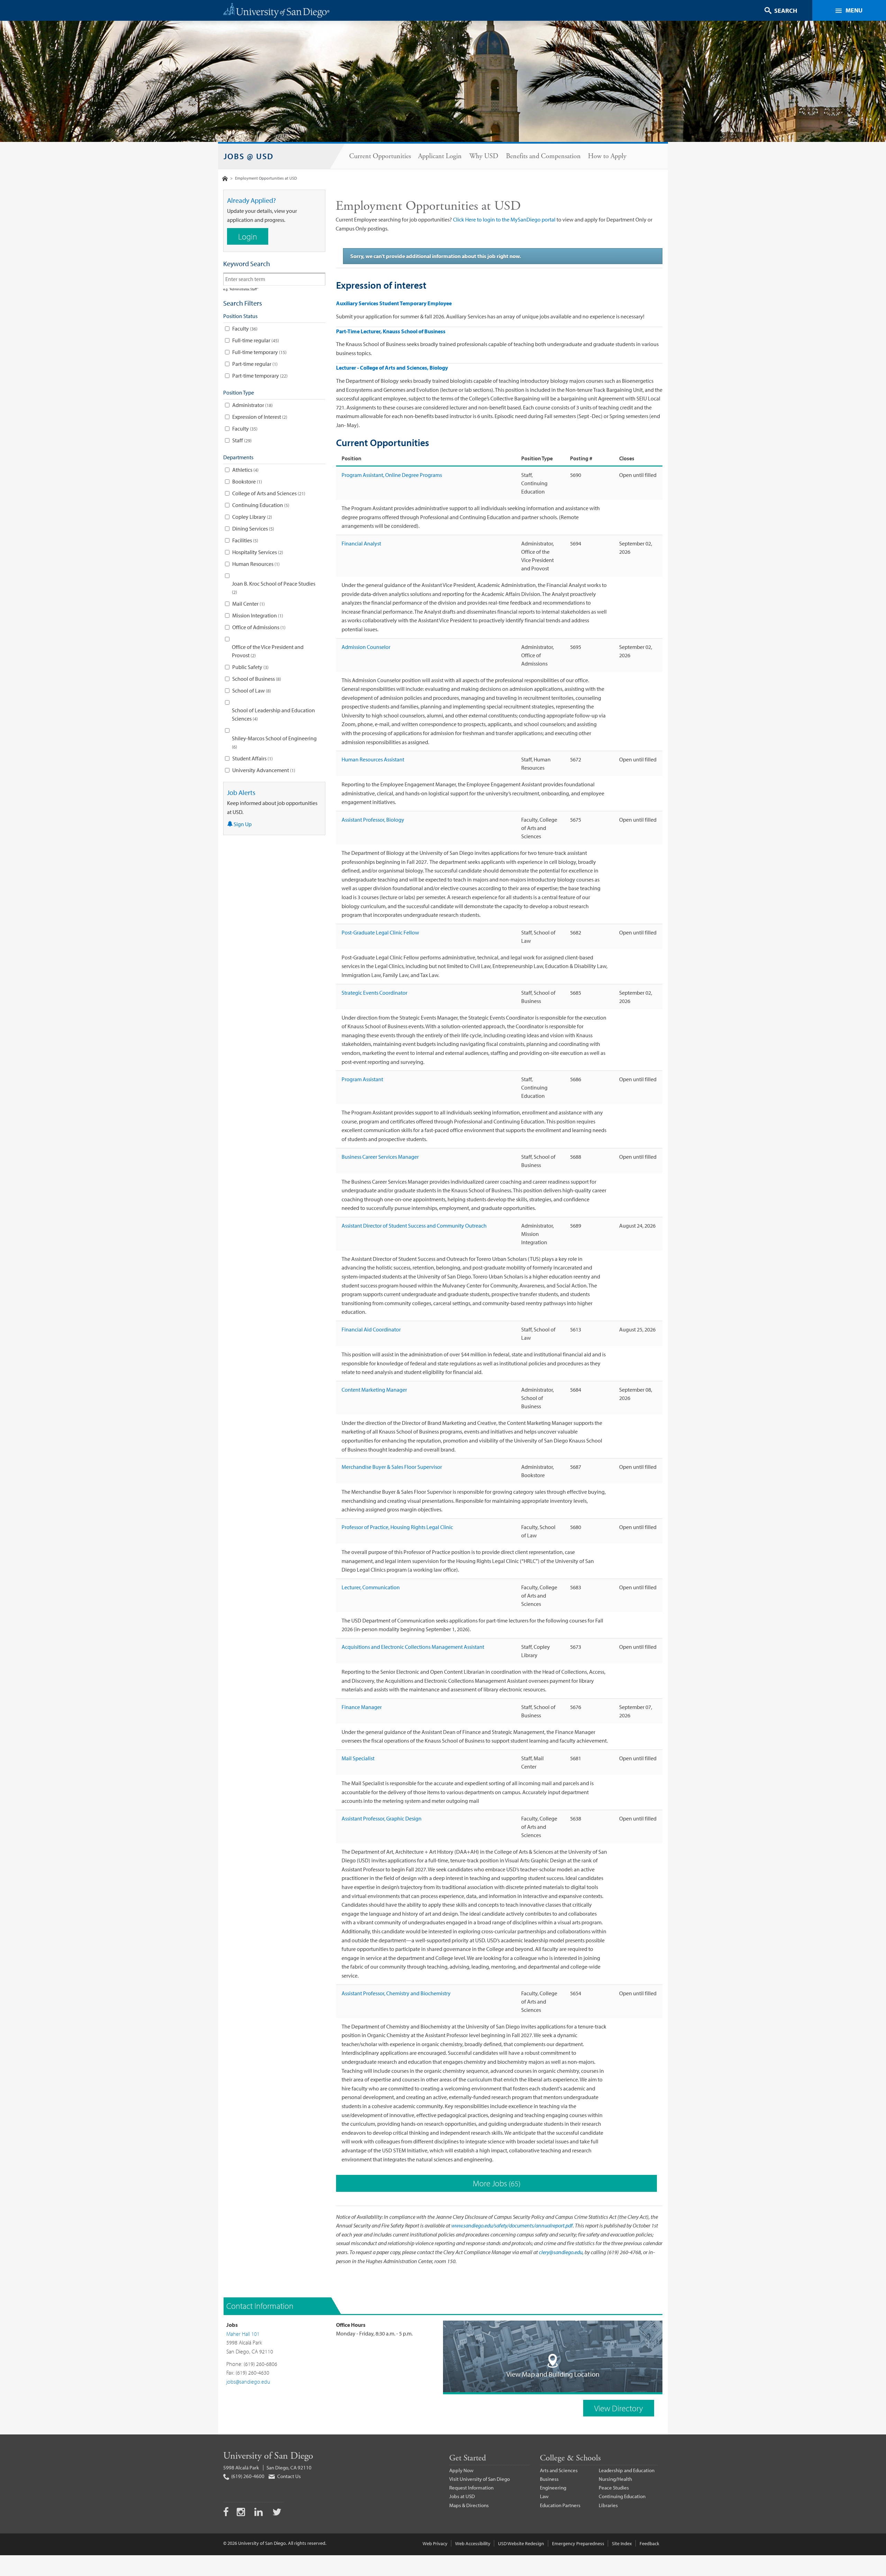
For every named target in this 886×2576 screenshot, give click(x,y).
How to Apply (607, 156)
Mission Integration (257, 615)
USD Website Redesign (521, 2543)
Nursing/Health (615, 2479)
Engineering (553, 2488)
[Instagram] (242, 2513)
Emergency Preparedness (578, 2543)
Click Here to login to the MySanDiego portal (504, 219)
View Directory (619, 2408)
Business (549, 2479)
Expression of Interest (259, 417)
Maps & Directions (469, 2505)
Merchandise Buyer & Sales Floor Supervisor (392, 1467)
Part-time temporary (259, 376)
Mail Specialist (358, 1758)
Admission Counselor (366, 647)
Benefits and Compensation (543, 156)
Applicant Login (440, 156)
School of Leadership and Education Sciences (273, 714)
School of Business (256, 679)
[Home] (225, 178)
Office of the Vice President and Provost (268, 651)
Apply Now (461, 2470)
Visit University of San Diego (480, 2479)
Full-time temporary (259, 352)
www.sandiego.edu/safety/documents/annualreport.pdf (512, 2225)
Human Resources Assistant (373, 759)
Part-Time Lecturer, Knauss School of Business (391, 331)
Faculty (244, 328)
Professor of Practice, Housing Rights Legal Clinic (397, 1527)
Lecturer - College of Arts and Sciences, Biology (392, 368)
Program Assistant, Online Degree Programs (392, 475)
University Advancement (263, 770)
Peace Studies (614, 2488)
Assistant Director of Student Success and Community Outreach (414, 1226)
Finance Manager (362, 1707)
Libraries (608, 2505)
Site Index (622, 2543)
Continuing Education (260, 505)
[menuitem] (380, 156)
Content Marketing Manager (374, 1390)
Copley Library (251, 517)
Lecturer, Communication (371, 1587)
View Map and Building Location (553, 2374)
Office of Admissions (258, 627)
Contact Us (288, 2476)
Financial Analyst (361, 543)
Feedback (649, 2543)
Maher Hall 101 (243, 2334)
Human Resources (255, 564)
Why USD (484, 156)
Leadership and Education (627, 2470)
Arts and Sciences (559, 2470)
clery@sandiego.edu (561, 2252)
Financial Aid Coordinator (371, 1329)
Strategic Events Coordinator (374, 993)
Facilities (245, 540)
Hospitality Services (257, 552)
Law (544, 2496)
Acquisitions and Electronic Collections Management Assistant (413, 1647)
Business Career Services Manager (380, 1157)
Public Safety (250, 667)
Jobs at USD (462, 2496)
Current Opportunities (380, 156)
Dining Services (252, 528)
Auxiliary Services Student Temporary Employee (394, 303)
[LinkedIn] (259, 2513)
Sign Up (242, 824)
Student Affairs (252, 758)
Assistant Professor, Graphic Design (382, 1818)
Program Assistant (362, 1079)
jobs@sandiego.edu (248, 2381)
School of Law (251, 690)
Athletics (245, 470)
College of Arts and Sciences (268, 493)
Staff (241, 440)
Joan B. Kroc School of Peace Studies (274, 588)
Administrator (252, 405)
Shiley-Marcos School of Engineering (274, 742)
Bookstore (246, 481)
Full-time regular (255, 340)
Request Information (471, 2488)
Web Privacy (435, 2543)
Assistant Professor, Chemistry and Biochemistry (396, 1993)
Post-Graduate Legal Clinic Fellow (380, 932)
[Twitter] (277, 2513)
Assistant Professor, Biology (373, 820)
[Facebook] (226, 2513)
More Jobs (496, 2183)
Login (248, 236)
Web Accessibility (473, 2543)
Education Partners (560, 2505)
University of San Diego (268, 2456)
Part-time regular (254, 364)
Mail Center (248, 604)
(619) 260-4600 (247, 2476)
